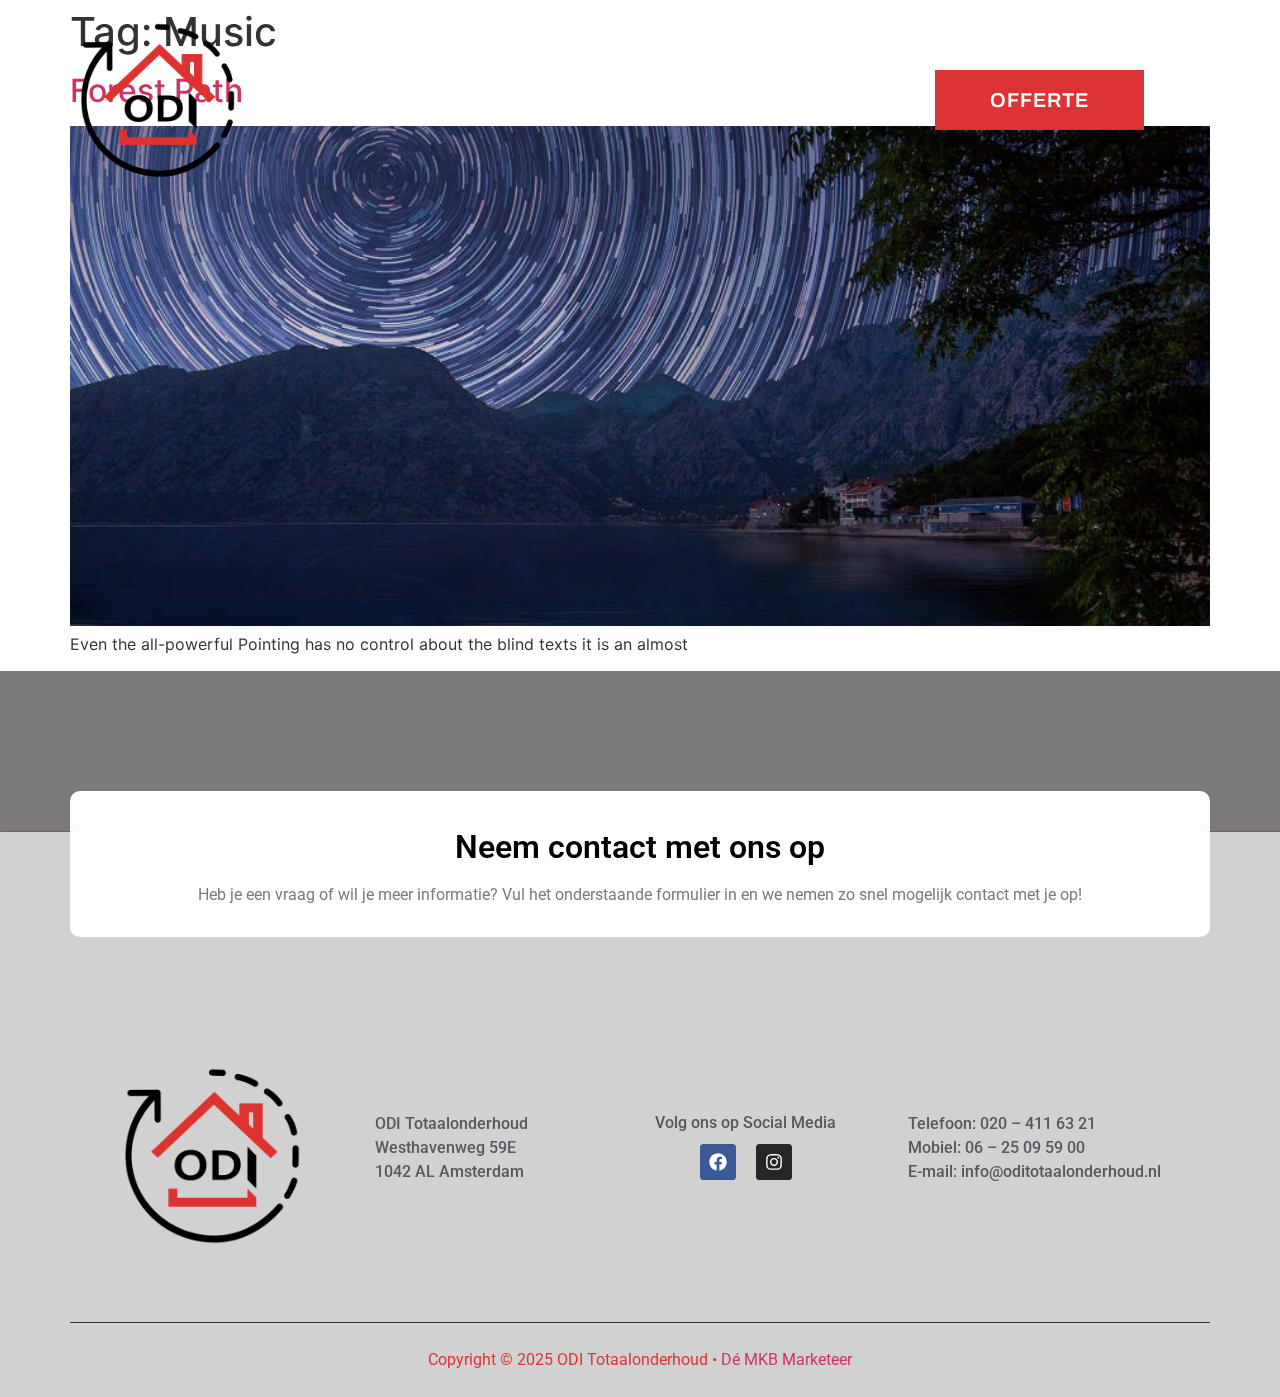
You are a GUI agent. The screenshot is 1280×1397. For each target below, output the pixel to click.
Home (396, 99)
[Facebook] (718, 1162)
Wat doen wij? (508, 99)
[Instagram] (774, 1162)
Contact (764, 99)
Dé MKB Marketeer (786, 1359)
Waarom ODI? (647, 99)
